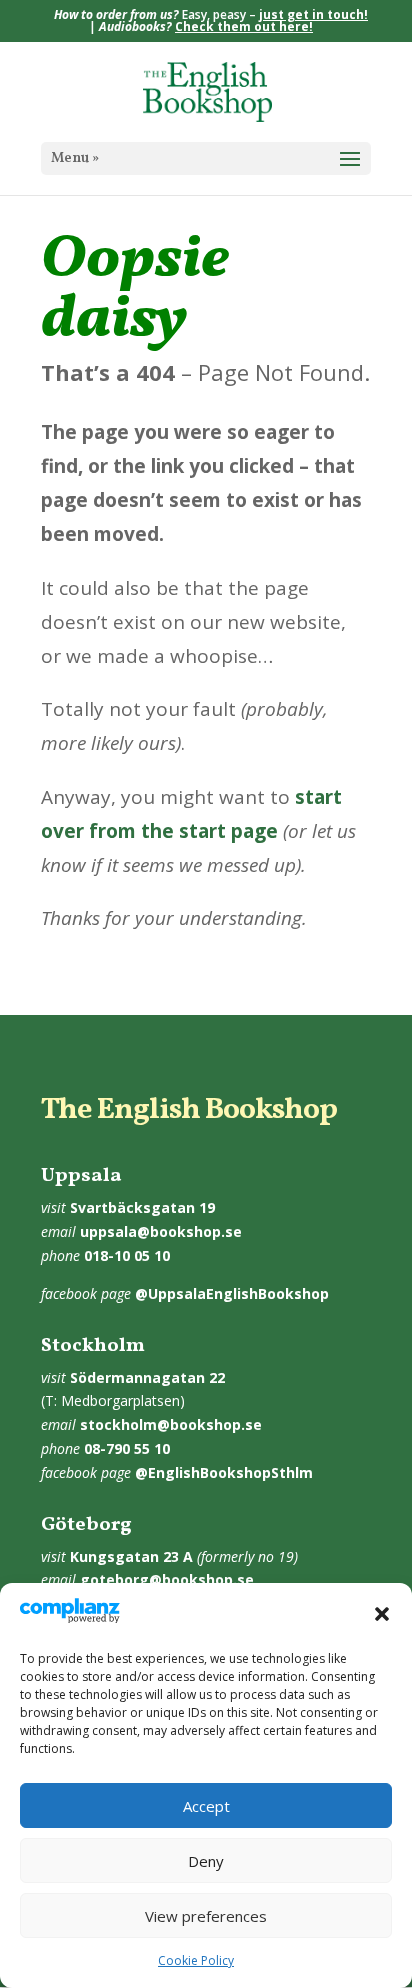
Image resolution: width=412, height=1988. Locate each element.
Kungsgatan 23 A (131, 1556)
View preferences (206, 1916)
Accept (206, 1806)
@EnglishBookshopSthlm (224, 1472)
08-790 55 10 (127, 1448)
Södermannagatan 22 (147, 1377)
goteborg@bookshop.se (167, 1579)
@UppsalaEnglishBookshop (232, 1293)
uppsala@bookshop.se (161, 1231)
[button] (382, 1614)
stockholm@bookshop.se (171, 1424)
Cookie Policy (196, 1960)
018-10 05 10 (127, 1255)
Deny (206, 1861)
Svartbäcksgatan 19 (142, 1207)
